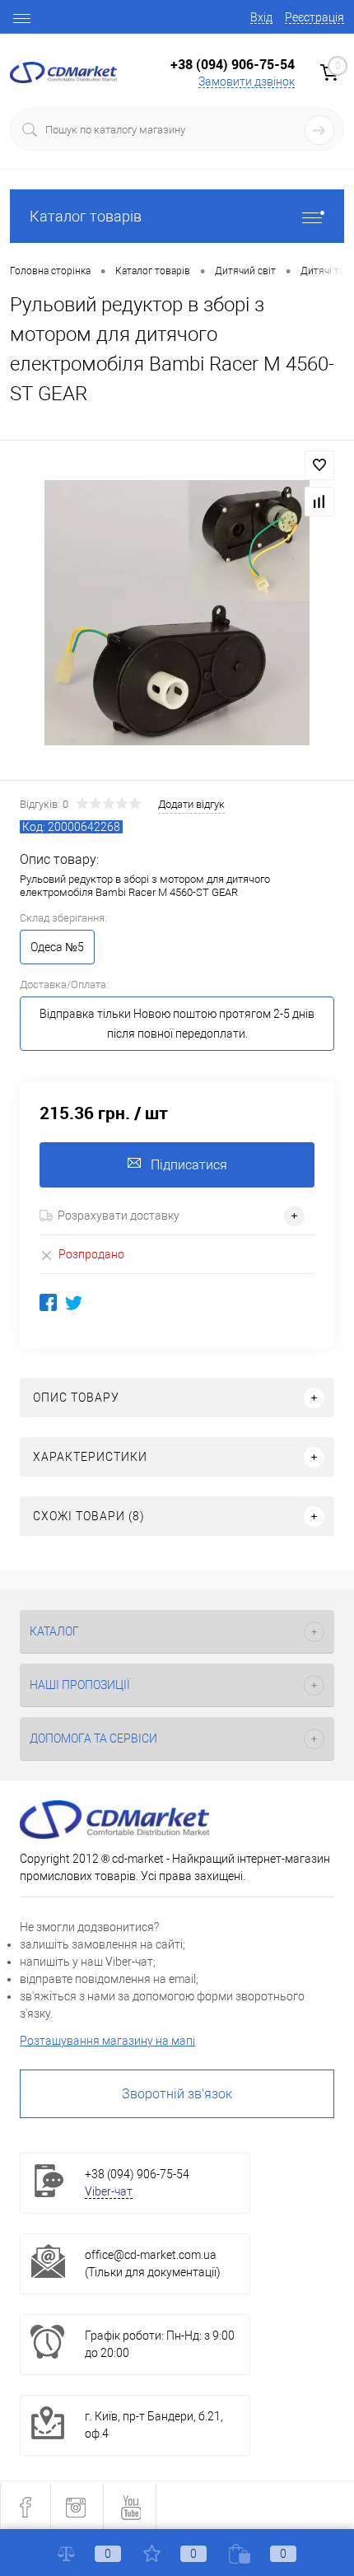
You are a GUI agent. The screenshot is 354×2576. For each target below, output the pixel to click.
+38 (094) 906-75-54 (233, 64)
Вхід (261, 17)
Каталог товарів (86, 216)
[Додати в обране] (319, 465)
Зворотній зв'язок (177, 2094)
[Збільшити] (177, 613)
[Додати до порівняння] (319, 502)
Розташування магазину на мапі (107, 2041)
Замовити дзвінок (247, 82)
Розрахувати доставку (119, 1216)
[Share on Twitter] (74, 1302)
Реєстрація (314, 17)
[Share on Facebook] (48, 1302)
